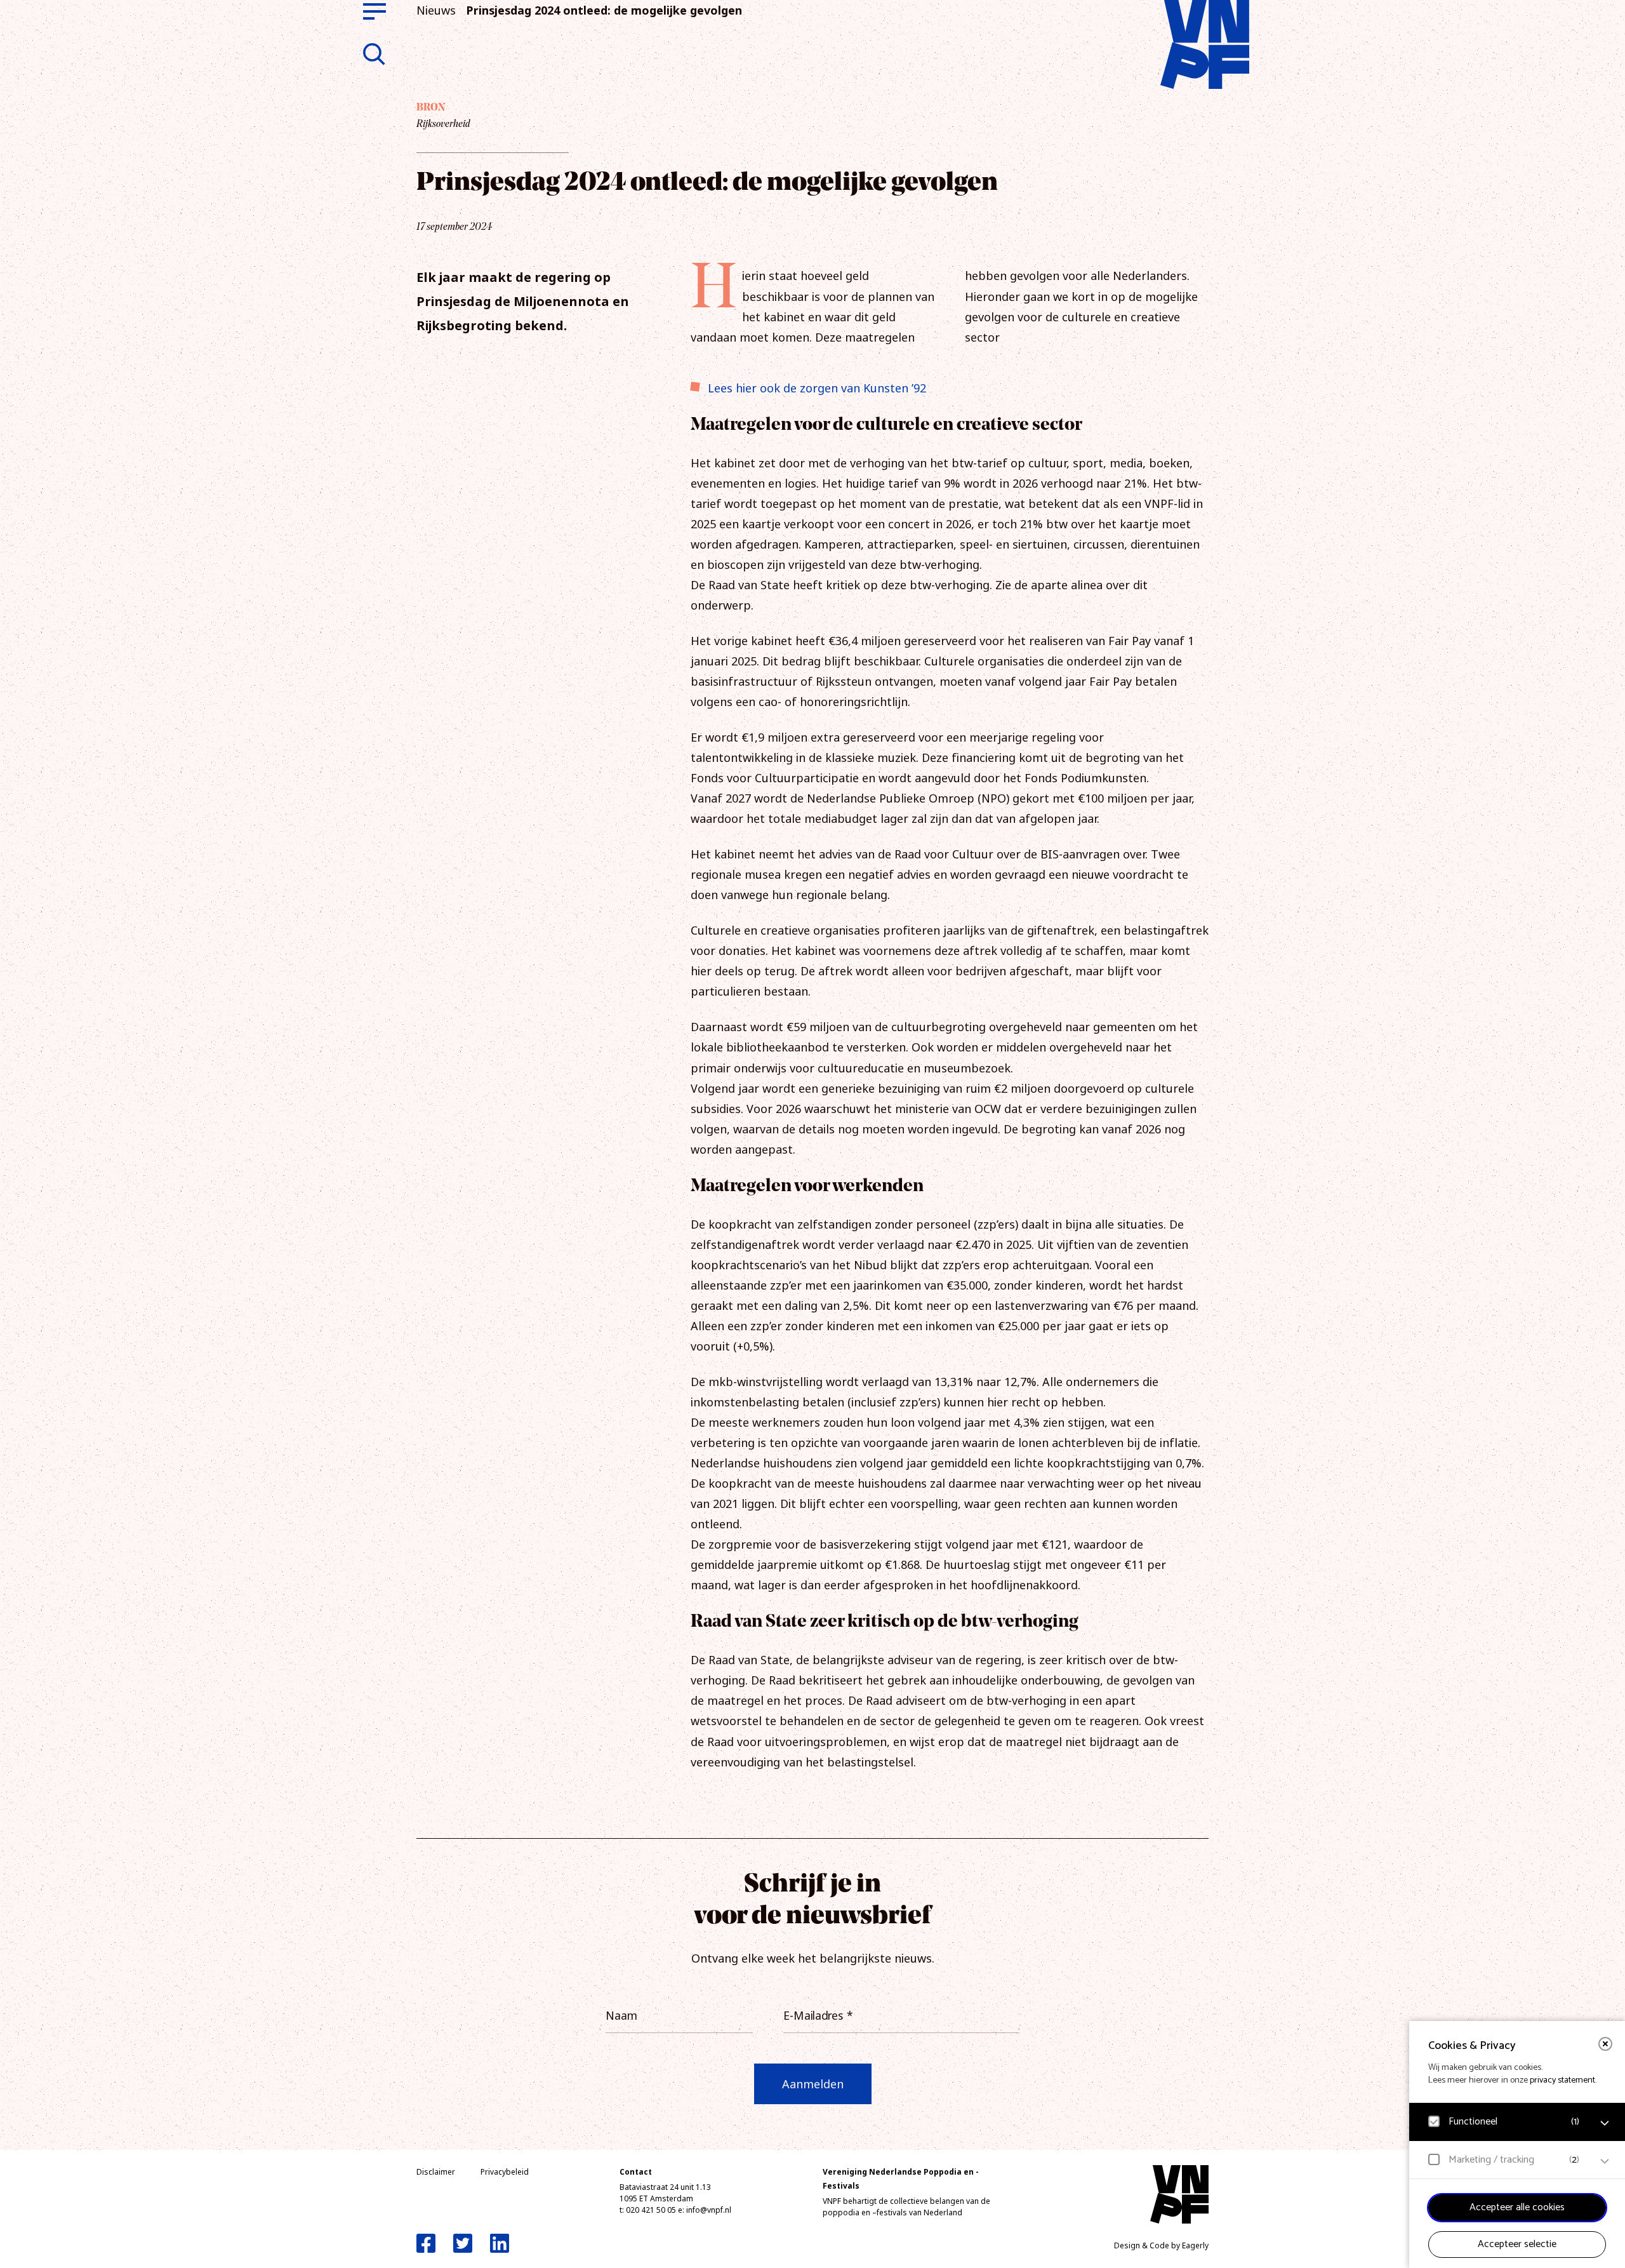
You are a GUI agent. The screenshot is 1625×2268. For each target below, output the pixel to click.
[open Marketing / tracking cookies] (1605, 2161)
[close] (1605, 2044)
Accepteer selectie (1517, 2244)
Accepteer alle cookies (1517, 2207)
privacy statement (1562, 2080)
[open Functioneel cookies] (1605, 2123)
